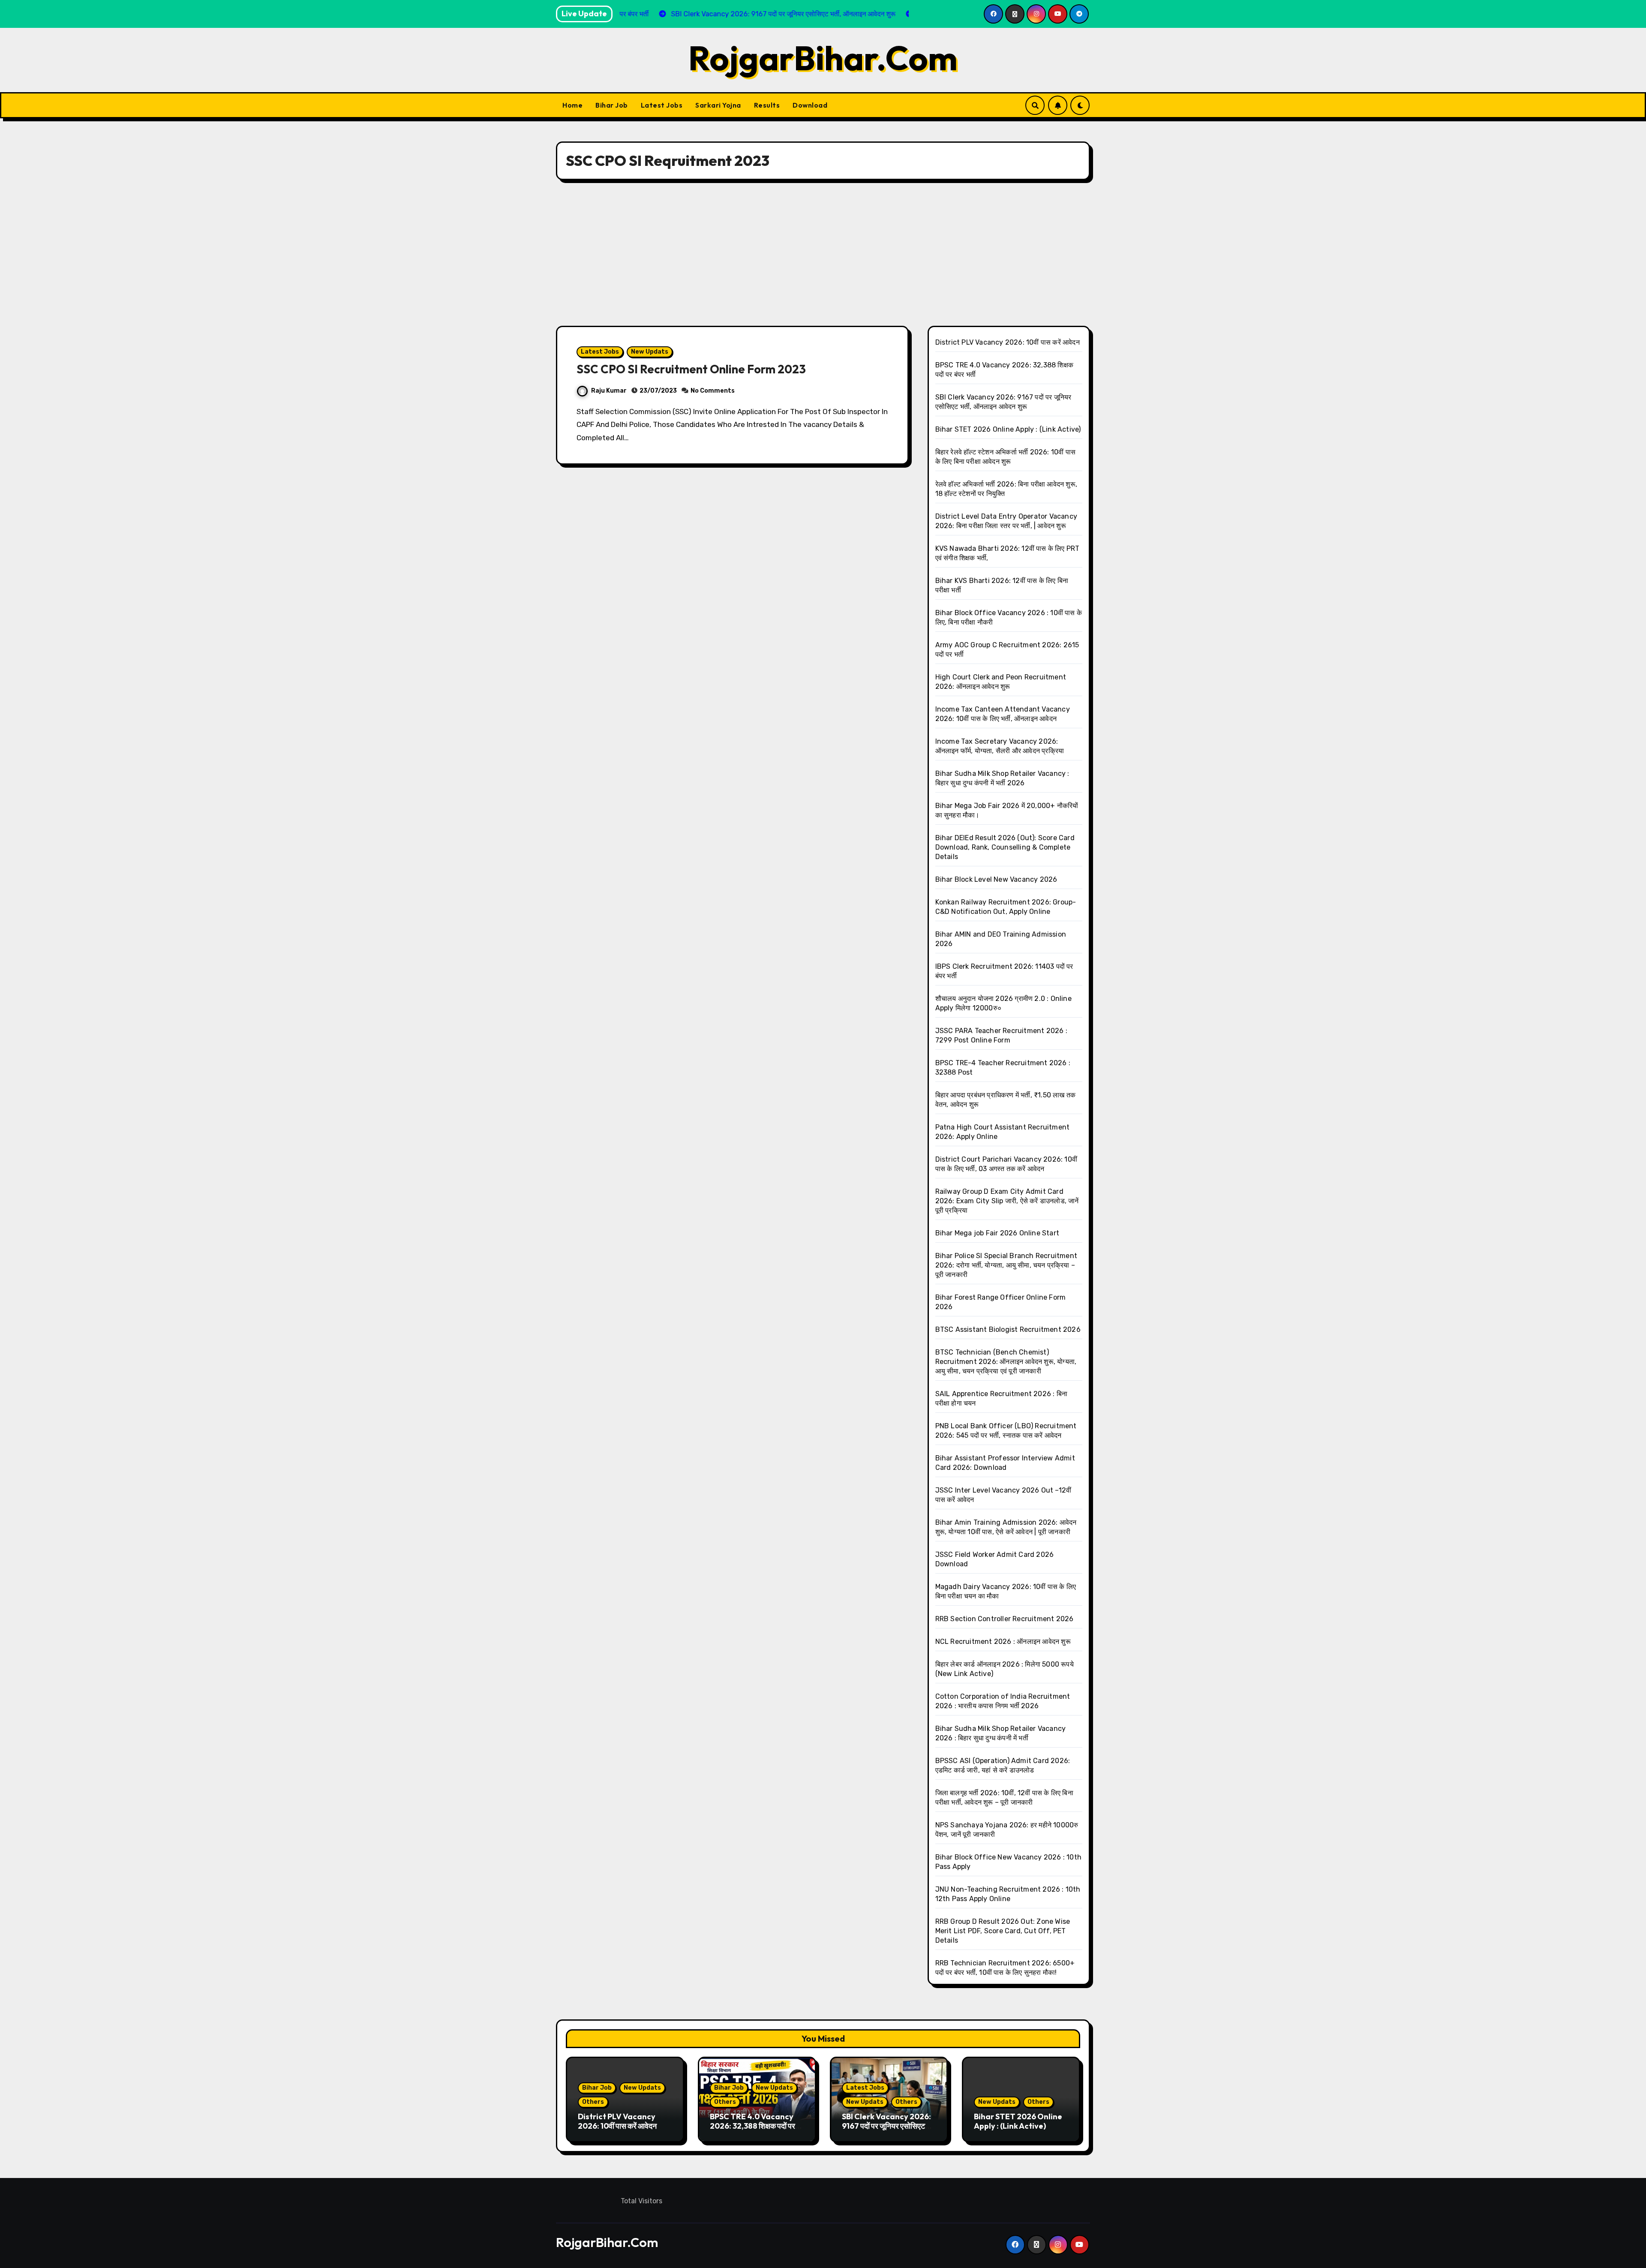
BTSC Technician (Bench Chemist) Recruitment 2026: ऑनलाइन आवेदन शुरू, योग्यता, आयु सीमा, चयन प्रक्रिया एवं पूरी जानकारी (1006, 1362)
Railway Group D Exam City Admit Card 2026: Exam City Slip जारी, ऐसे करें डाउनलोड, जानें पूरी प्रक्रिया (1007, 1201)
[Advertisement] (823, 253)
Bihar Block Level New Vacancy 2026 (996, 879)
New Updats (650, 352)
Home (572, 105)
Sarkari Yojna (718, 105)
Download (810, 105)
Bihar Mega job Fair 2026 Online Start (997, 1233)
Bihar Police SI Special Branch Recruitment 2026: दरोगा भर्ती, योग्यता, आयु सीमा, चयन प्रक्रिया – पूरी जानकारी (1006, 1265)
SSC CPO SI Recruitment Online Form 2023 (691, 369)
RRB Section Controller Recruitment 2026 (1005, 1619)
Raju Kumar (609, 391)
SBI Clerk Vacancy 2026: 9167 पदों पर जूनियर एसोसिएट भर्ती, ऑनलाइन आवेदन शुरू (886, 2126)
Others (593, 2102)
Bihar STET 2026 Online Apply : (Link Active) (1008, 429)
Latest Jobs (662, 105)
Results (767, 105)
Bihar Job (612, 105)
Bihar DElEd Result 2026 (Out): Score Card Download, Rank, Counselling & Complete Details (1005, 847)
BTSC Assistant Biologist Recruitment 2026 (1008, 1329)
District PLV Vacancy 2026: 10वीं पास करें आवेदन (1008, 342)
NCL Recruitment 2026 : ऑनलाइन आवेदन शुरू (1003, 1642)
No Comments (713, 391)
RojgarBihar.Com (823, 58)
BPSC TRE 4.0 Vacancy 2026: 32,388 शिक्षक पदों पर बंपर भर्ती (752, 2126)
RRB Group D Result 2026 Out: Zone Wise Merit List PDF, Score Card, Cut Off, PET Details (1003, 1931)
